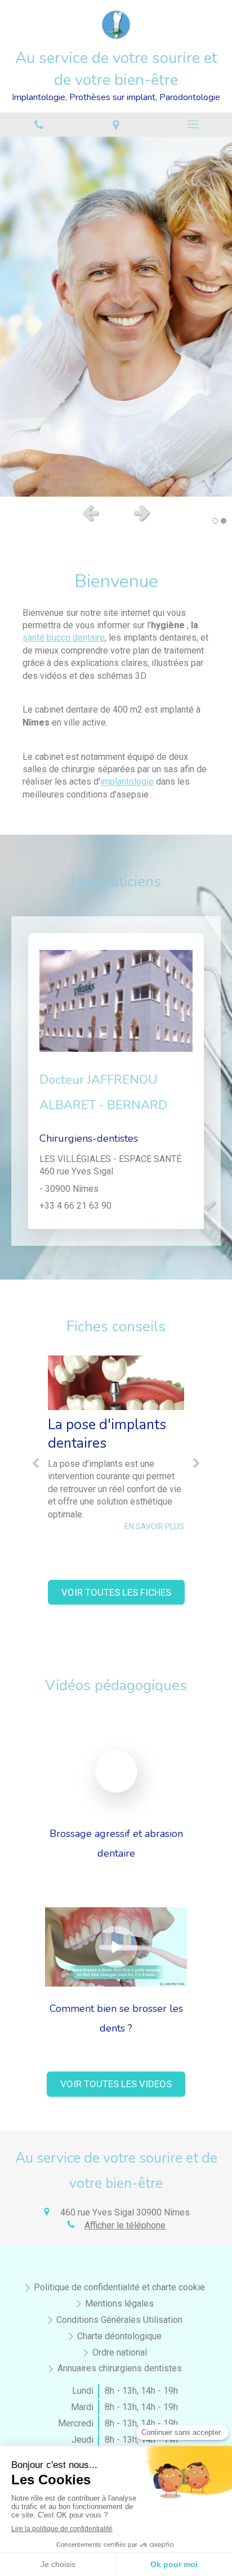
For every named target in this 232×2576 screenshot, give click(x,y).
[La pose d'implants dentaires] (116, 1383)
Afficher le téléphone (125, 2225)
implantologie (127, 782)
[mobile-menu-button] (193, 124)
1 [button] (215, 521)
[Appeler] (39, 125)
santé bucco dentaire (64, 638)
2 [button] (224, 521)
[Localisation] (116, 125)
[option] (116, 317)
